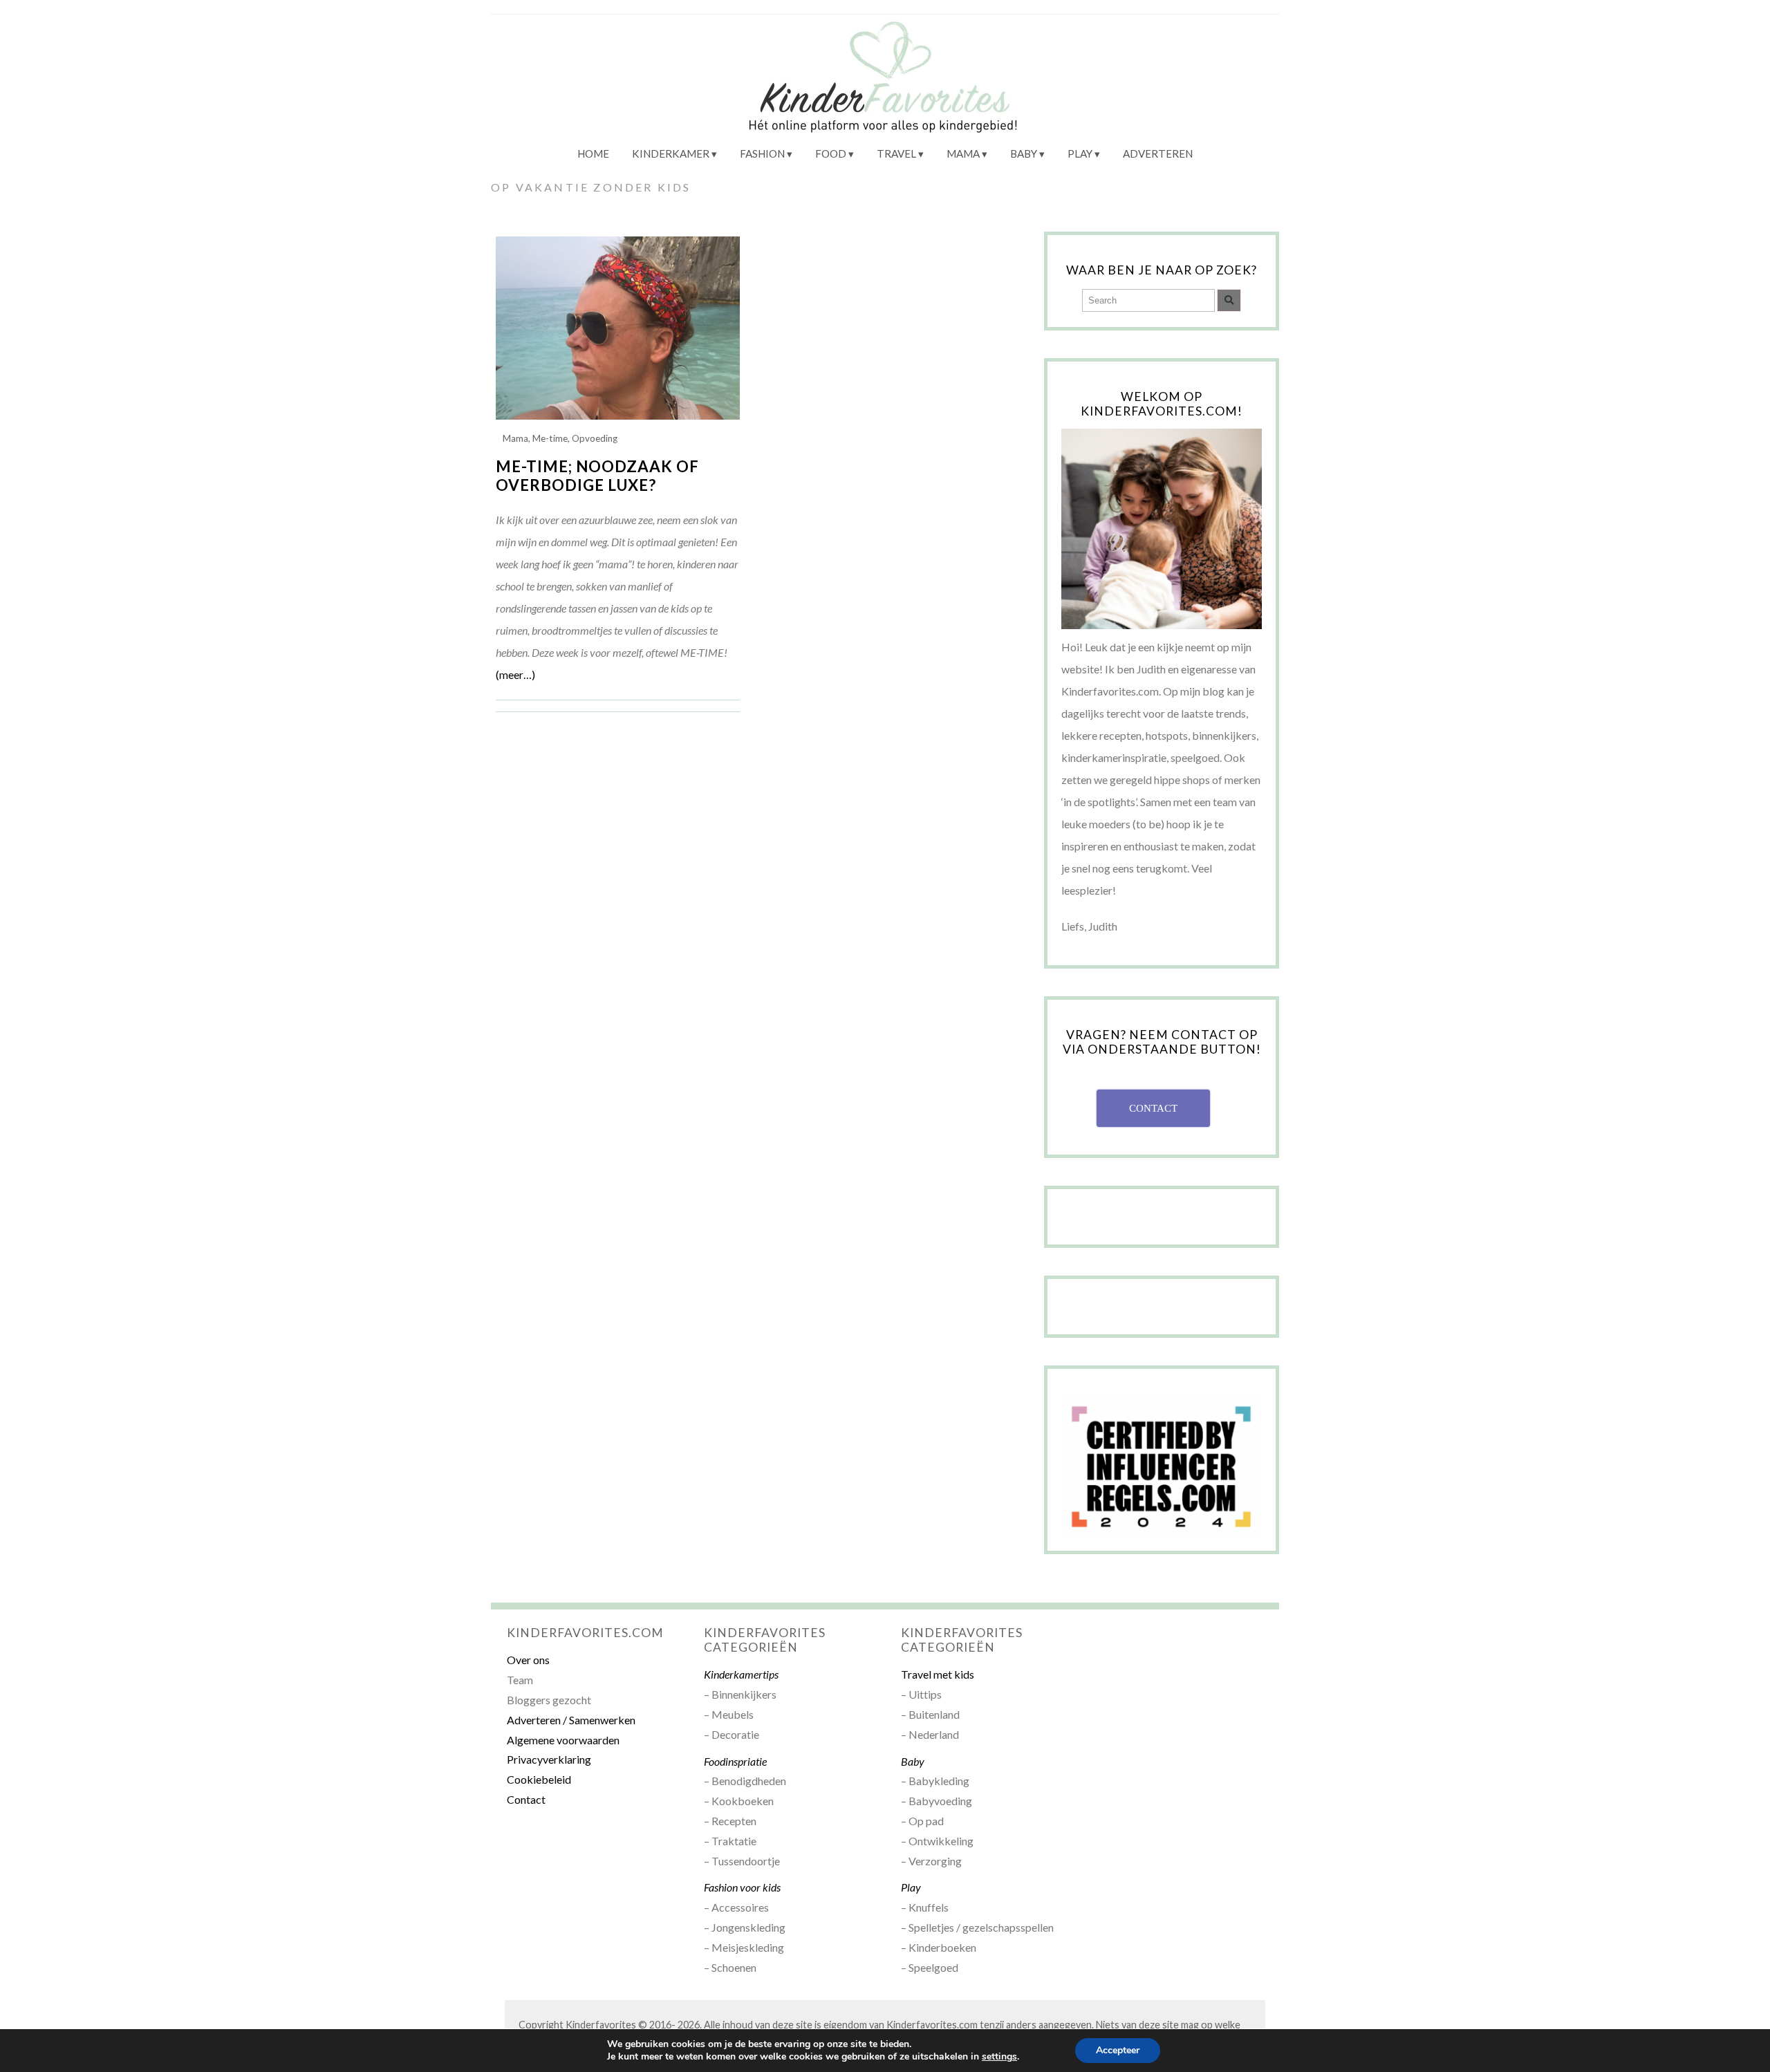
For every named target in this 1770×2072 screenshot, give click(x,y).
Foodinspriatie (735, 1761)
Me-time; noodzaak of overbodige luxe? (597, 476)
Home (593, 153)
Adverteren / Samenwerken (571, 1720)
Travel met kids (938, 1674)
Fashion (762, 153)
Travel (896, 153)
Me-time (550, 438)
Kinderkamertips (741, 1674)
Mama (963, 153)
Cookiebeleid (539, 1779)
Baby (1024, 153)
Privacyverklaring (549, 1759)
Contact (526, 1799)
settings (999, 2057)
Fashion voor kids (742, 1887)
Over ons (528, 1660)
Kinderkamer (671, 153)
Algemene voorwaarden (563, 1740)
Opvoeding (595, 438)
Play (1080, 153)
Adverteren (1158, 153)
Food (831, 153)
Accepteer (1118, 2050)
